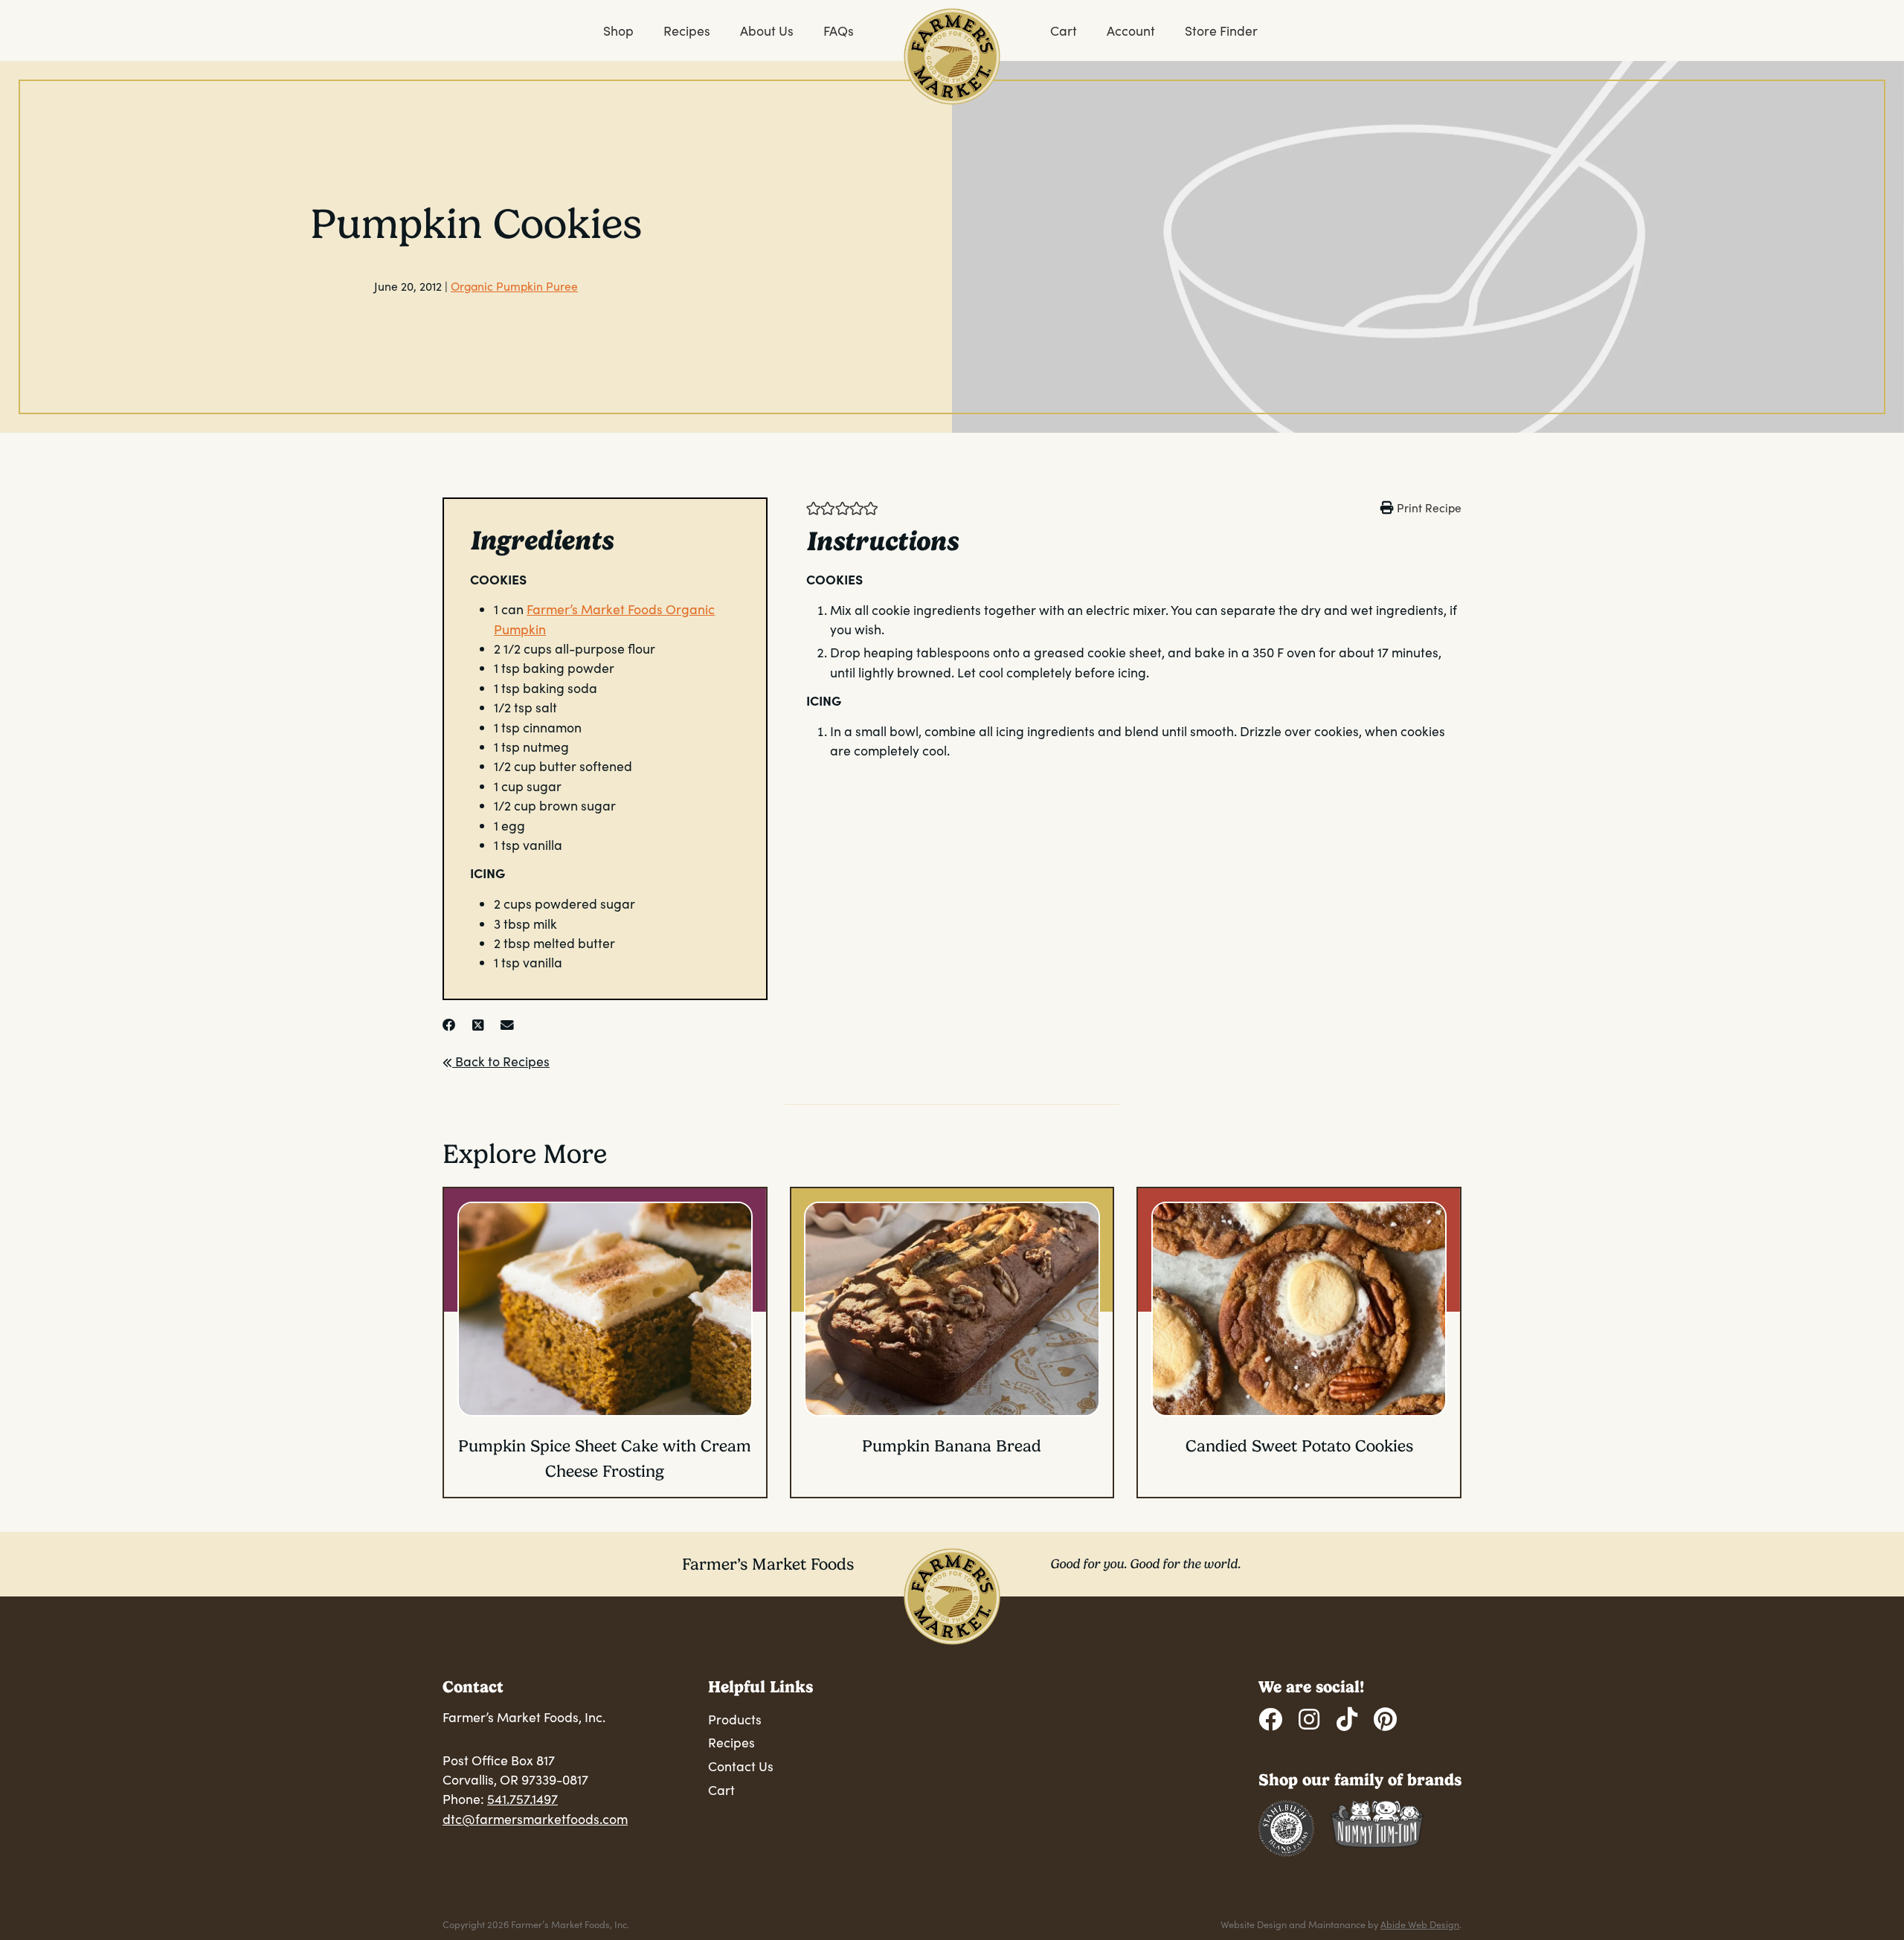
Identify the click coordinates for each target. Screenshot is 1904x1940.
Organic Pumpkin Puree (514, 286)
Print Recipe (1429, 507)
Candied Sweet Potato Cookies (1299, 1446)
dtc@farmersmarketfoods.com (535, 1819)
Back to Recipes (501, 1061)
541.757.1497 (522, 1799)
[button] (813, 507)
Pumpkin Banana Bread (952, 1446)
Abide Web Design (1420, 1924)
